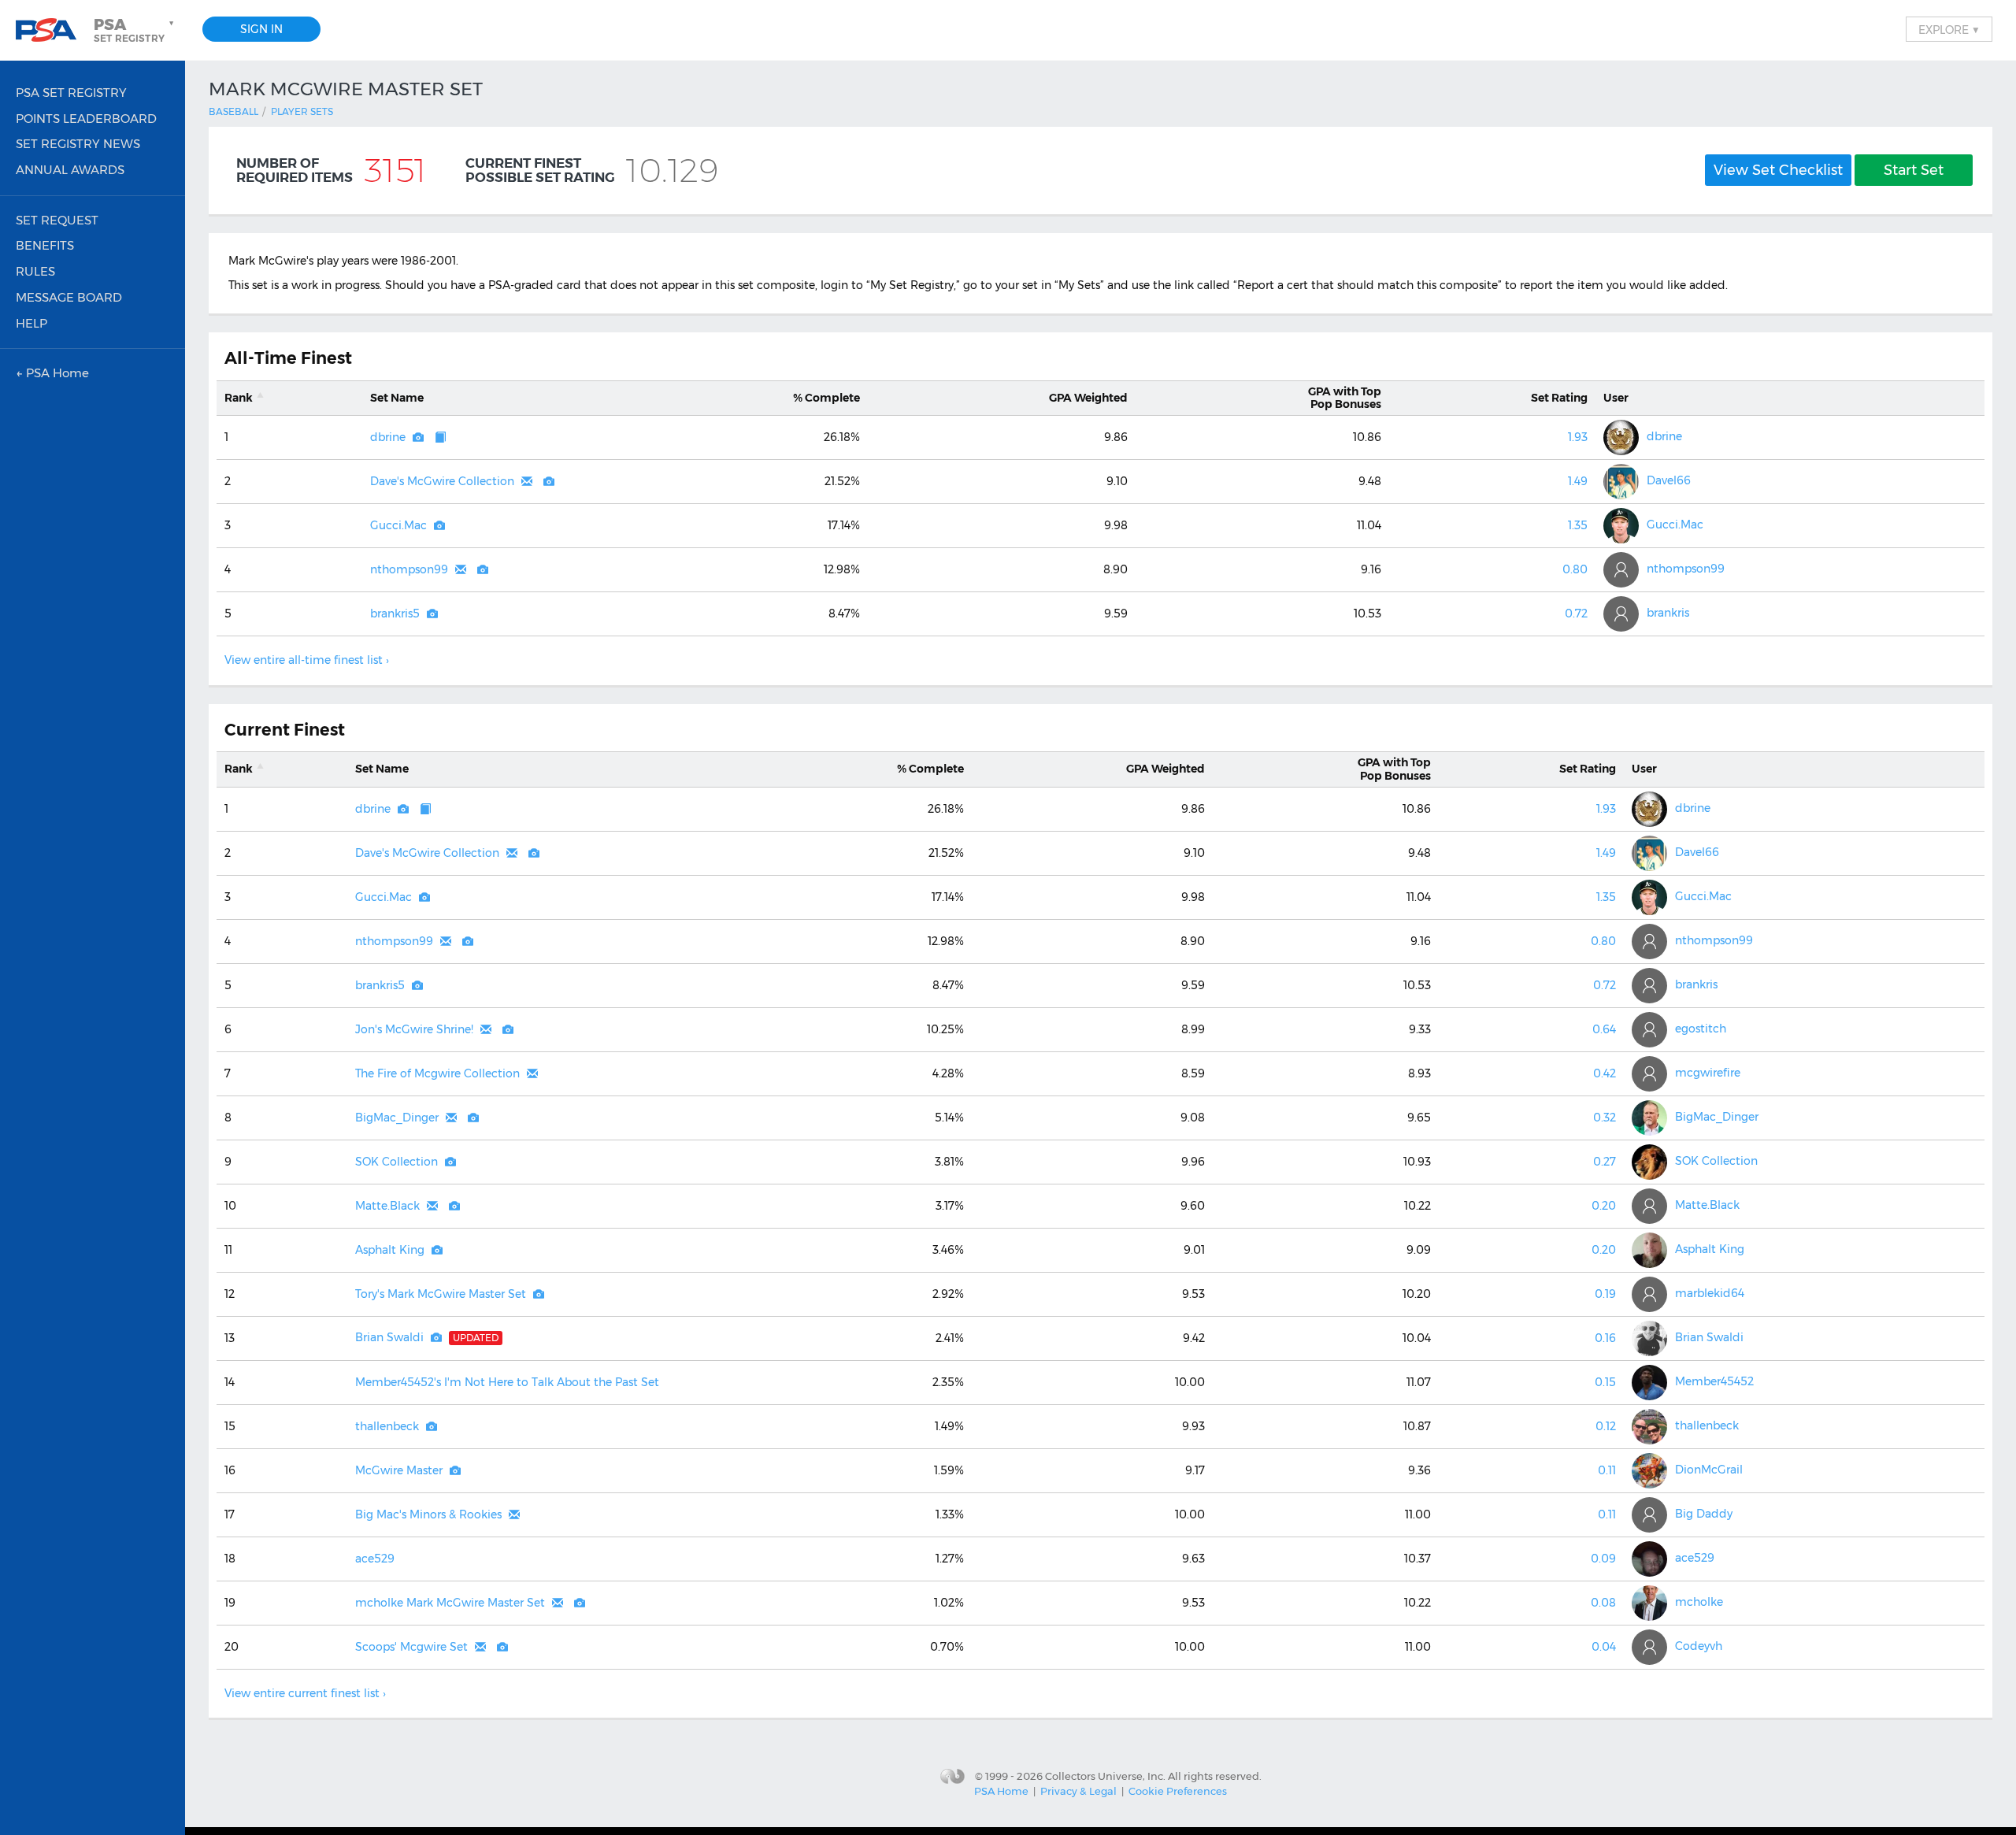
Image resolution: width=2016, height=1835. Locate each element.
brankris (1668, 613)
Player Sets (302, 111)
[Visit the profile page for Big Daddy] (1649, 1515)
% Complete (826, 398)
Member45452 (1714, 1381)
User (1616, 398)
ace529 (375, 1559)
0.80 (1575, 569)
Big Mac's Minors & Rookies (428, 1514)
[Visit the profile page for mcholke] (1649, 1603)
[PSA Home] (52, 30)
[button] (135, 30)
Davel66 (1669, 480)
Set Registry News (78, 144)
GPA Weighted (1088, 398)
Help (31, 323)
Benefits (45, 245)
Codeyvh (1699, 1646)
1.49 (1578, 481)
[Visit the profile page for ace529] (1649, 1559)
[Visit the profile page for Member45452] (1649, 1383)
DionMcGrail (1709, 1470)
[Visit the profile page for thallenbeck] (1649, 1427)
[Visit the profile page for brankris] (1621, 614)
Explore (1949, 29)
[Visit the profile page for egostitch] (1649, 1030)
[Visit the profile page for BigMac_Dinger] (1649, 1118)
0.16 (1605, 1338)
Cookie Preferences (1178, 1791)
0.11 (1607, 1470)
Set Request (57, 220)
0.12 (1606, 1426)
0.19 (1605, 1294)
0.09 (1603, 1559)
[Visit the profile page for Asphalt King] (1649, 1250)
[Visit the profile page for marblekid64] (1649, 1294)
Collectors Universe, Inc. (1105, 1776)
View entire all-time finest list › (307, 660)
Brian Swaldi (389, 1337)
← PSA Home (52, 373)
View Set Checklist (1778, 170)
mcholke (1699, 1602)
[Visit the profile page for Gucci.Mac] (1621, 526)
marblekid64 (1710, 1293)
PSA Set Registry (71, 93)
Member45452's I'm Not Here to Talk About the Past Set (507, 1382)
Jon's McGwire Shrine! (414, 1029)
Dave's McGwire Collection (442, 481)
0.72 (1576, 614)
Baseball (233, 111)
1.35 (1578, 525)
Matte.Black (387, 1206)
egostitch (1701, 1029)
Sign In (261, 29)
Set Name (397, 398)
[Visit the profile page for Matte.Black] (1649, 1206)
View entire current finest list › (305, 1693)
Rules (35, 271)
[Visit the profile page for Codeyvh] (1649, 1647)
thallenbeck (387, 1426)
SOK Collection (397, 1162)
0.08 (1603, 1603)
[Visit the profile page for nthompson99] (1621, 570)
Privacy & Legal (1078, 1791)
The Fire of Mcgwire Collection (437, 1073)
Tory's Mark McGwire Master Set (441, 1294)
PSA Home (1001, 1791)
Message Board (69, 297)
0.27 (1605, 1162)
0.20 (1604, 1206)
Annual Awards (70, 170)
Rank (239, 398)
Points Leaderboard (86, 119)
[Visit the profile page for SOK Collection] (1649, 1162)
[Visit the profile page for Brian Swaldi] (1649, 1338)
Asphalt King (390, 1250)
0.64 (1604, 1029)
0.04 (1604, 1647)
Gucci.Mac (398, 525)
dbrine (388, 437)
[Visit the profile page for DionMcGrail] (1649, 1471)
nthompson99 (409, 569)
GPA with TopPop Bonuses (1345, 398)
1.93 (1578, 437)
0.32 (1605, 1118)
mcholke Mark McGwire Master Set (450, 1603)
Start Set (1914, 170)
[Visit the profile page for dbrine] (1621, 437)
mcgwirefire (1708, 1073)
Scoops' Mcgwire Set (411, 1647)
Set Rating (1559, 398)
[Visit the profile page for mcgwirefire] (1649, 1074)
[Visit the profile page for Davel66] (1621, 482)
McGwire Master (399, 1470)
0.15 (1605, 1382)
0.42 (1605, 1073)
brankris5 (395, 614)
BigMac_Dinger (397, 1118)
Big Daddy (1704, 1514)
